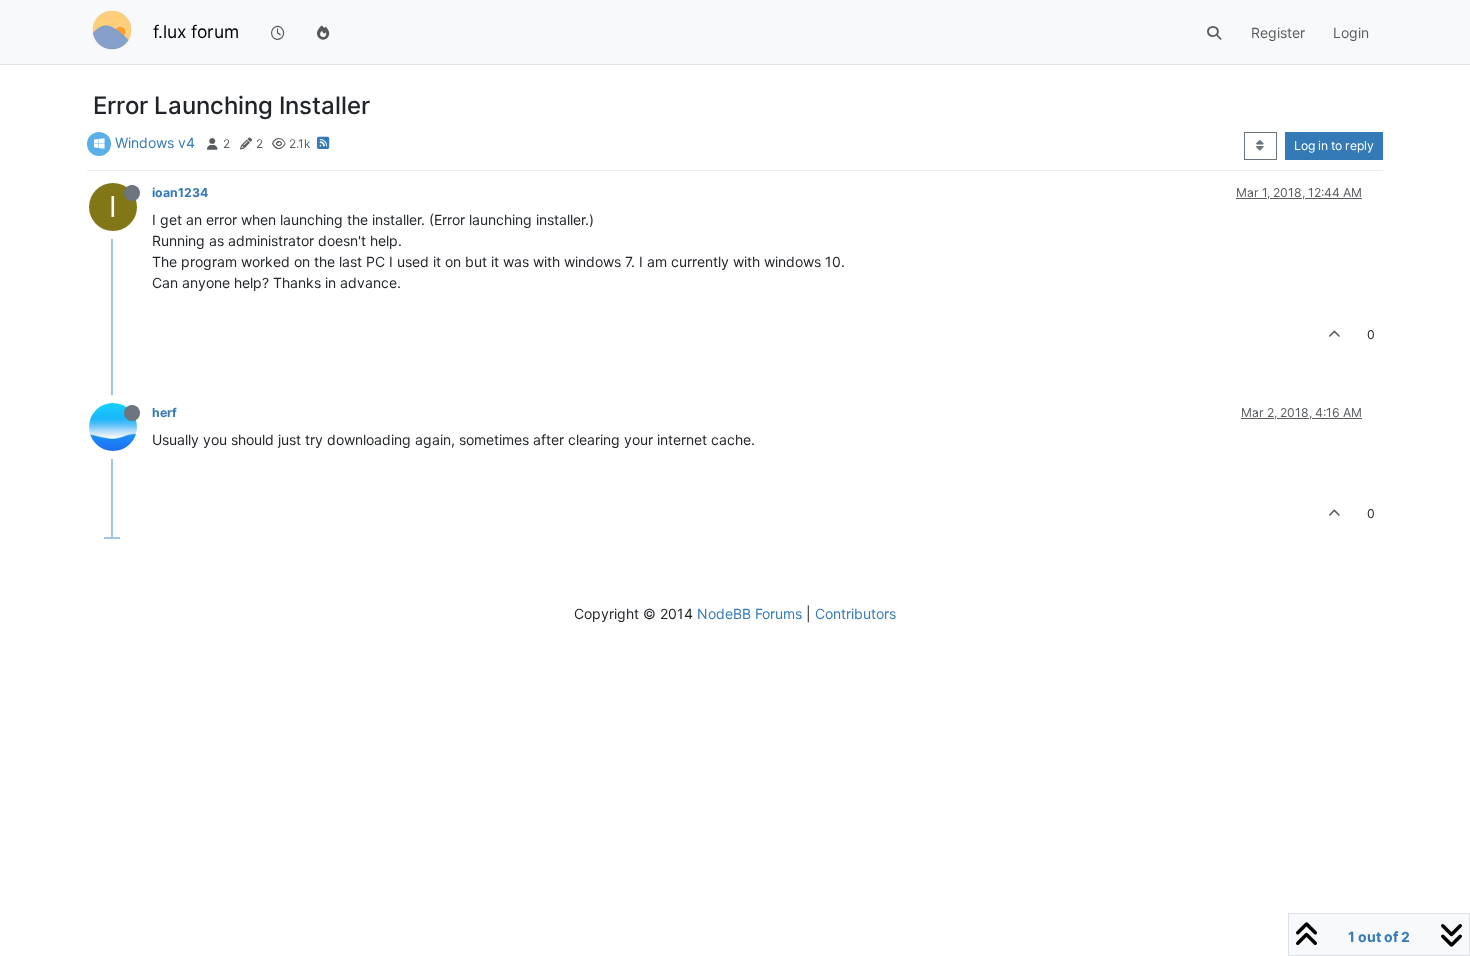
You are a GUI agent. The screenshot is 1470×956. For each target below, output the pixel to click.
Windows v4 (155, 142)
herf (164, 412)
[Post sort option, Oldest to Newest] (1260, 146)
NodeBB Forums (749, 613)
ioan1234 (180, 192)
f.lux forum (196, 31)
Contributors (855, 613)
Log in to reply (1334, 145)
